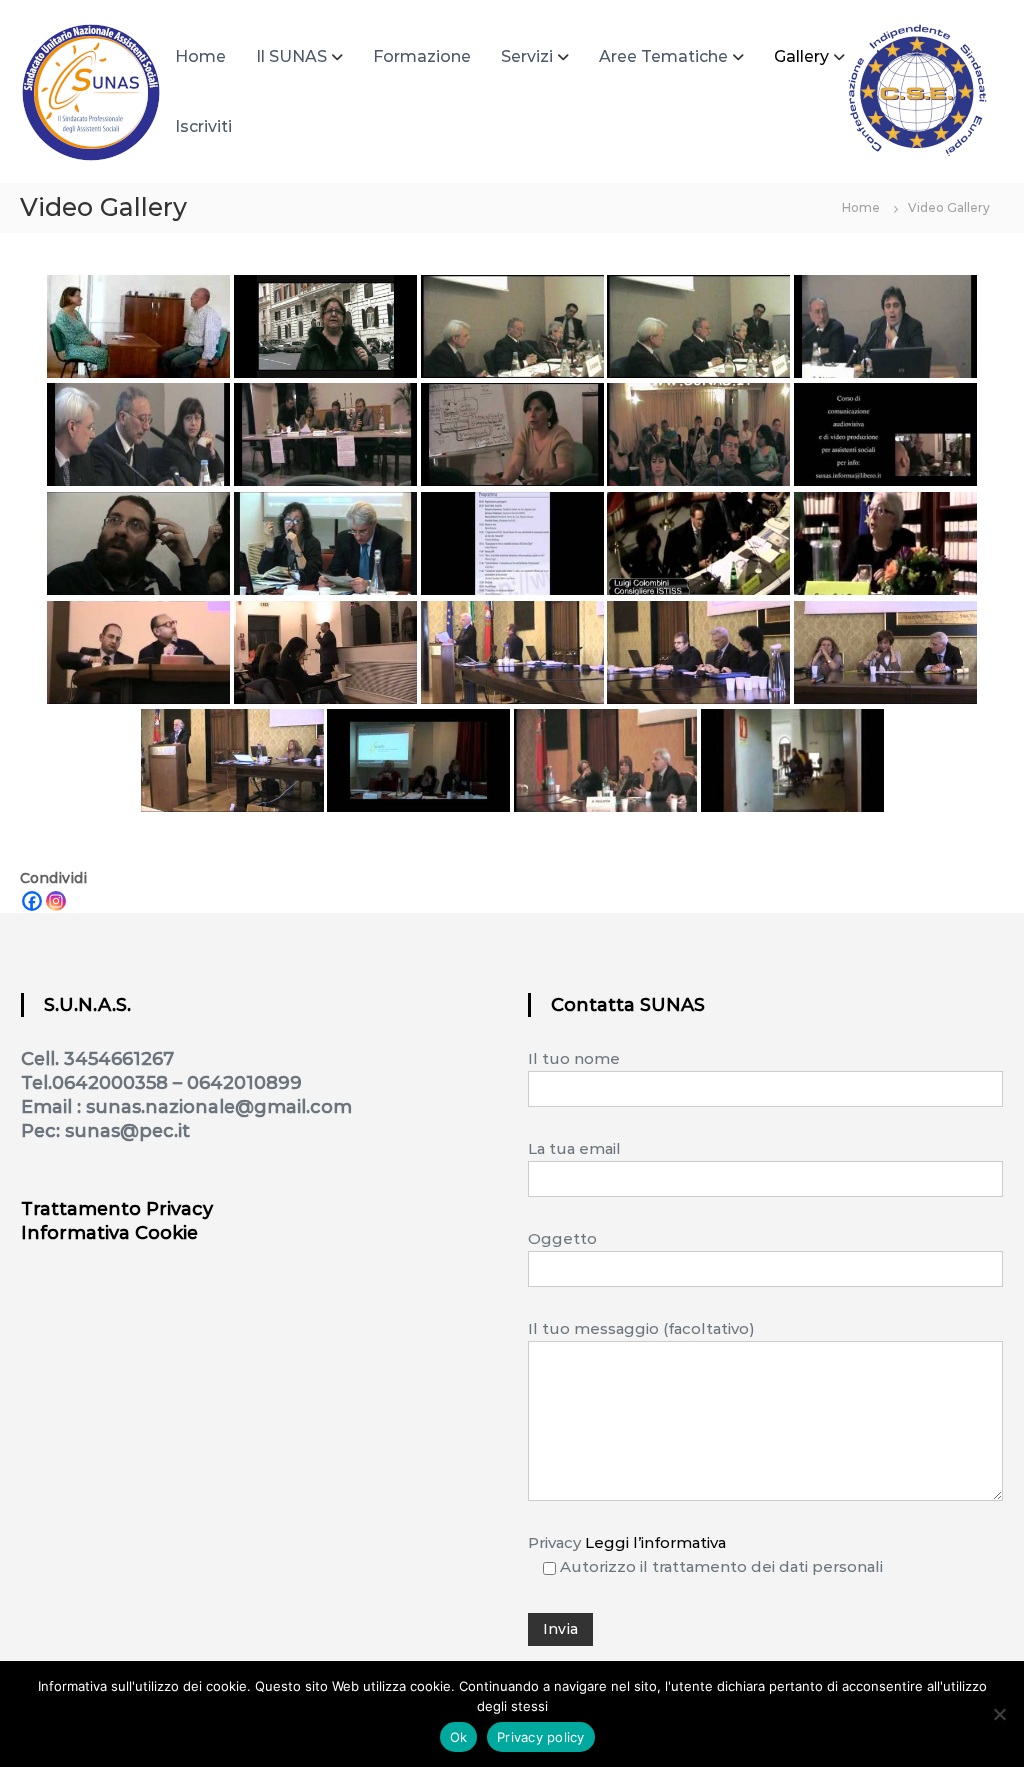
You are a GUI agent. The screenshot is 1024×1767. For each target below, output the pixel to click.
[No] (999, 1714)
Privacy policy (541, 1737)
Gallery (801, 56)
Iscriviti (203, 126)
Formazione (422, 56)
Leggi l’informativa (655, 1542)
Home (200, 56)
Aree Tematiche (663, 56)
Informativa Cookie (109, 1233)
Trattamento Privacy (117, 1209)
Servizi (527, 56)
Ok (459, 1737)
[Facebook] (32, 901)
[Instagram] (56, 901)
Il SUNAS (291, 56)
